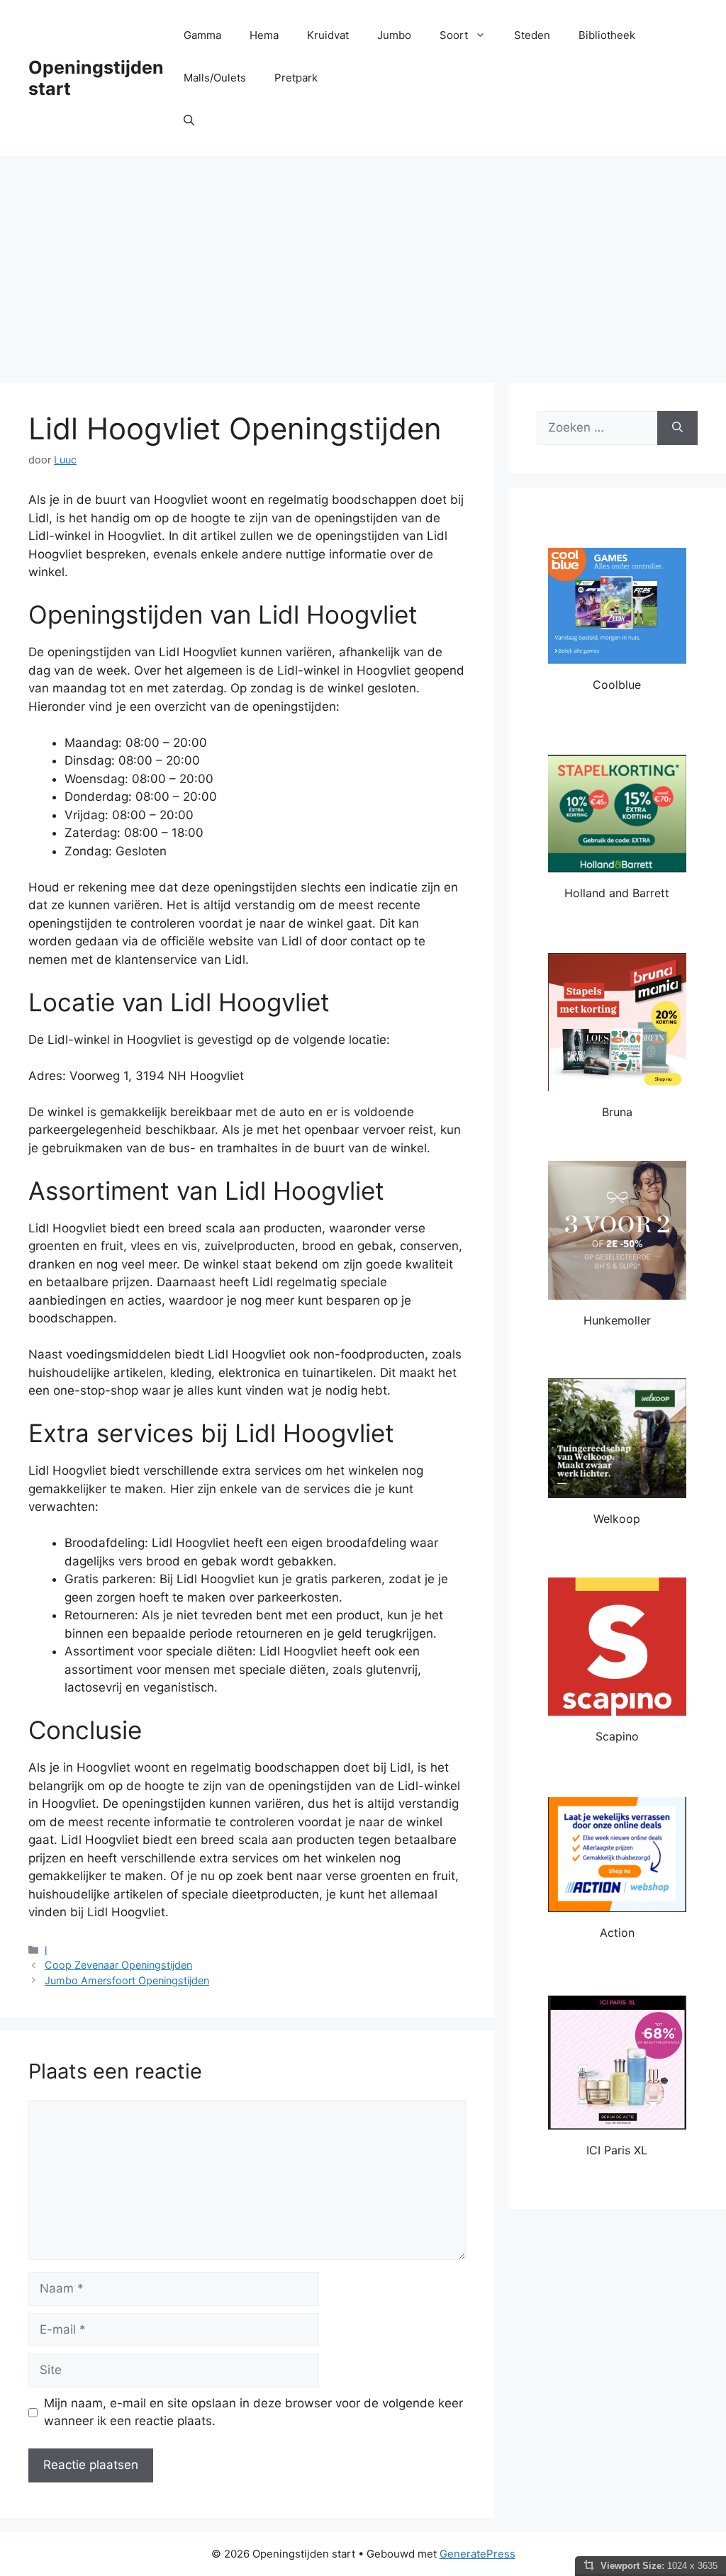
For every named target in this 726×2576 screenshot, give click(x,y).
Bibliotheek (607, 35)
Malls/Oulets (215, 78)
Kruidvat (328, 35)
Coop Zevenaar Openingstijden (118, 1965)
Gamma (202, 35)
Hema (264, 35)
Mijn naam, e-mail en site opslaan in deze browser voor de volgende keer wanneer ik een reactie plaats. (253, 2412)
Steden (532, 35)
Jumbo (394, 35)
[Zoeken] (677, 428)
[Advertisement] (363, 262)
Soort (454, 35)
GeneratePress (478, 2554)
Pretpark (296, 78)
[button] (189, 120)
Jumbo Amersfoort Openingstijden (127, 1980)
